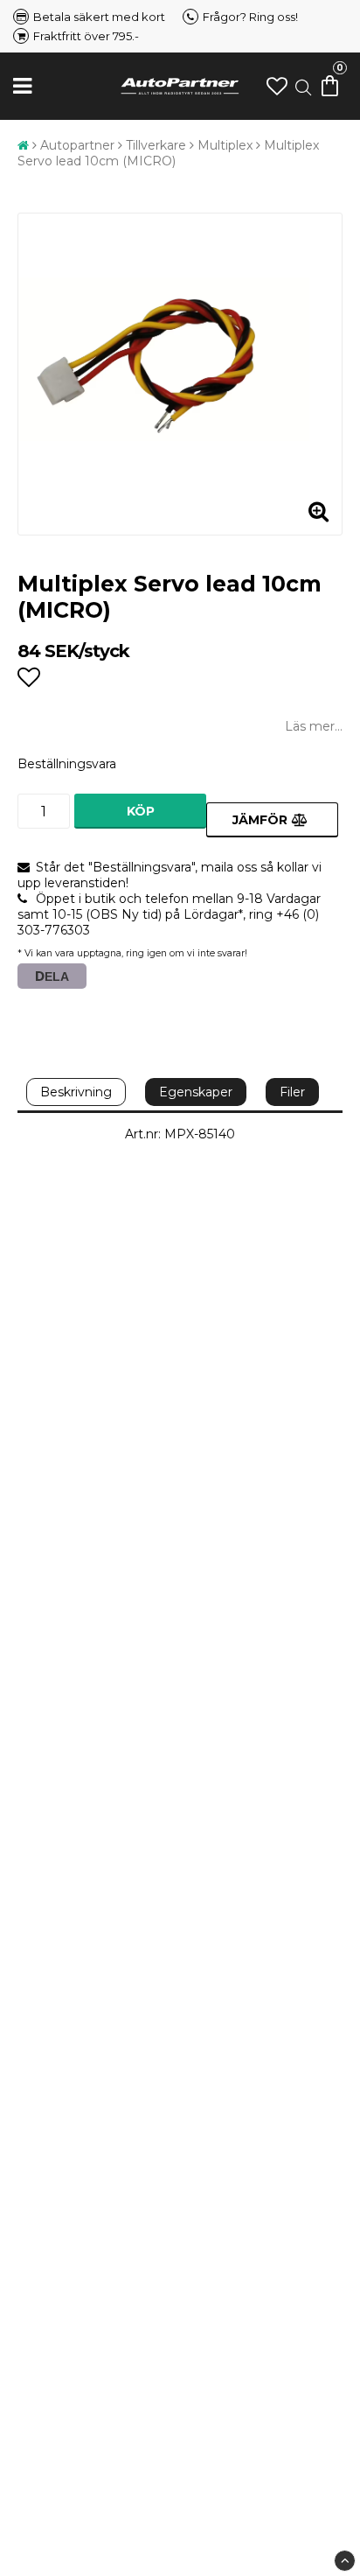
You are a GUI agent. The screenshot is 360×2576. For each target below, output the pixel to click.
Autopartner (77, 145)
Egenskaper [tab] (196, 1092)
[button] (277, 86)
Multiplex (225, 145)
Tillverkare (156, 145)
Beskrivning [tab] (76, 1092)
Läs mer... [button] (314, 726)
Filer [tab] (292, 1092)
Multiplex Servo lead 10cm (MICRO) (168, 153)
